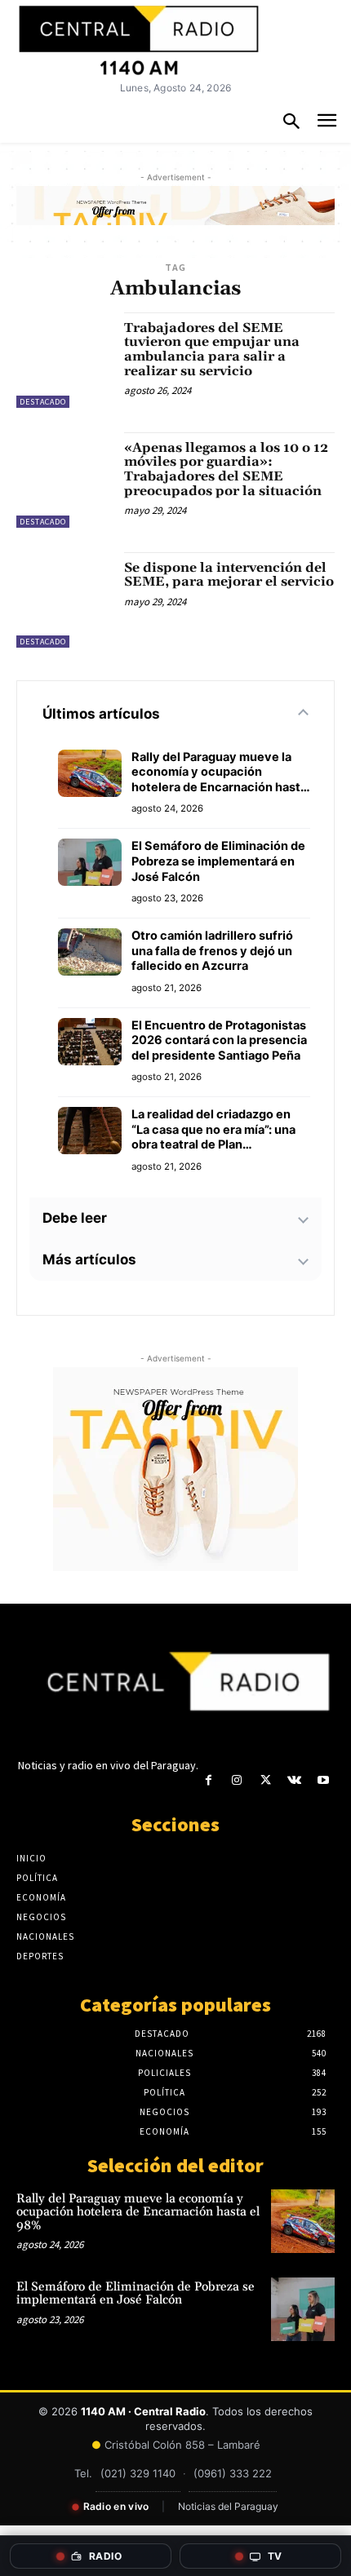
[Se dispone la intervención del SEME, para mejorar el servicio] (64, 600)
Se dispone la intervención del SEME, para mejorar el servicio (229, 575)
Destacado (43, 402)
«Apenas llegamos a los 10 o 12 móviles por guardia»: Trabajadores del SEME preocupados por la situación (226, 469)
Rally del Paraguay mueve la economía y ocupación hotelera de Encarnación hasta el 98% (219, 772)
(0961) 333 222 (233, 2473)
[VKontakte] (294, 1780)
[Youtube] (323, 1780)
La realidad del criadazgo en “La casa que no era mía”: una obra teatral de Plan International (213, 1130)
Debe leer (75, 1218)
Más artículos (89, 1259)
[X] (266, 1780)
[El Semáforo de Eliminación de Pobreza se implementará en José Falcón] (303, 2309)
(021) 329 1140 (138, 2473)
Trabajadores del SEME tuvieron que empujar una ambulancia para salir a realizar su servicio (212, 350)
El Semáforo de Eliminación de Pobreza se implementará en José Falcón (218, 861)
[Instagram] (237, 1780)
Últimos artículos (101, 714)
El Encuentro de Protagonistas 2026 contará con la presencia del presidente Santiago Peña (219, 1040)
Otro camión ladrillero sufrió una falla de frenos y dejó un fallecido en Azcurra (212, 951)
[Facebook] (209, 1780)
